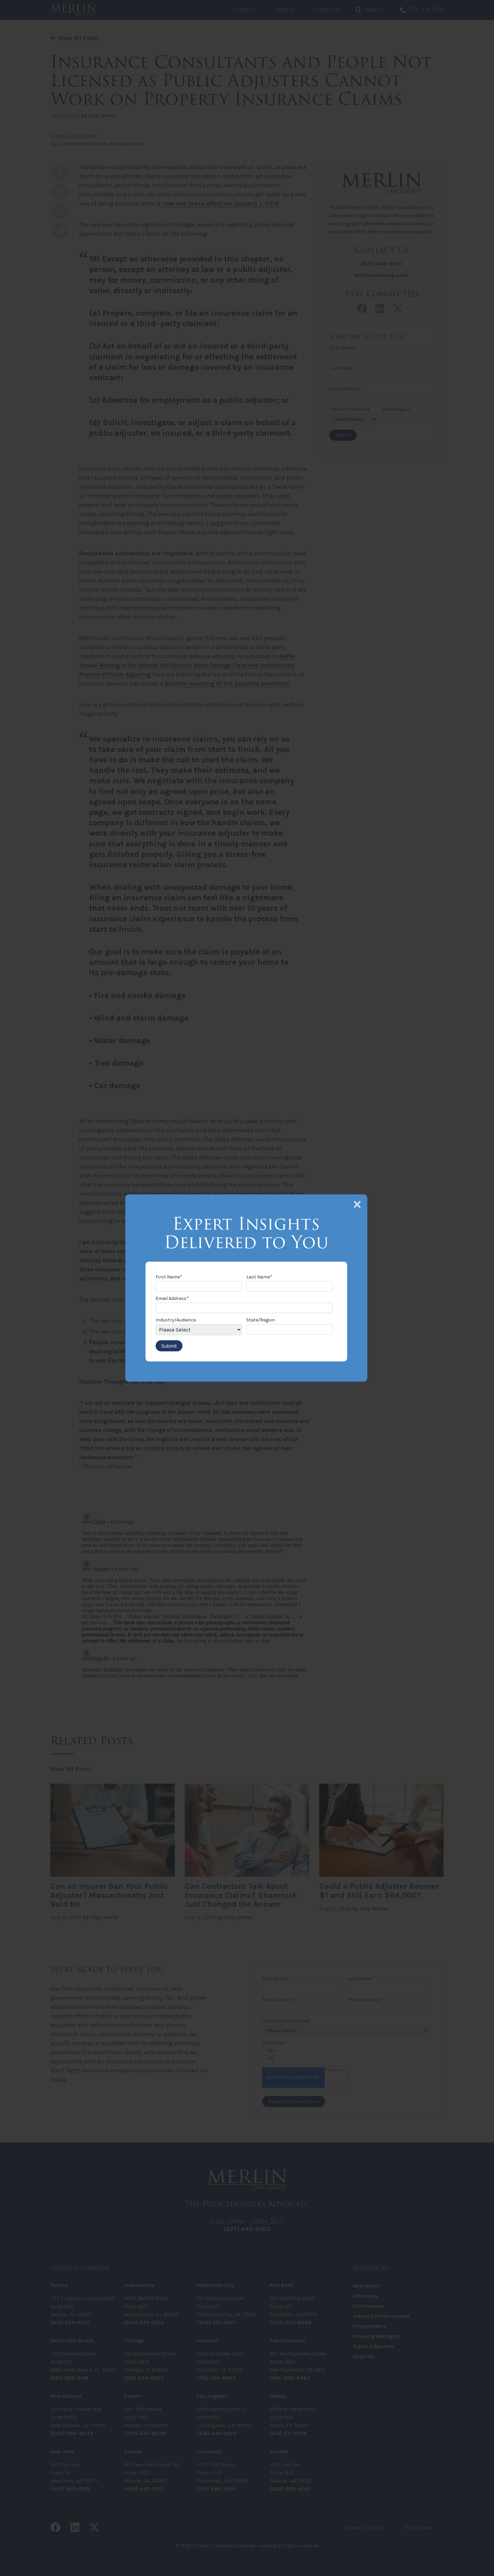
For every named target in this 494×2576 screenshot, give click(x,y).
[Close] (357, 1204)
